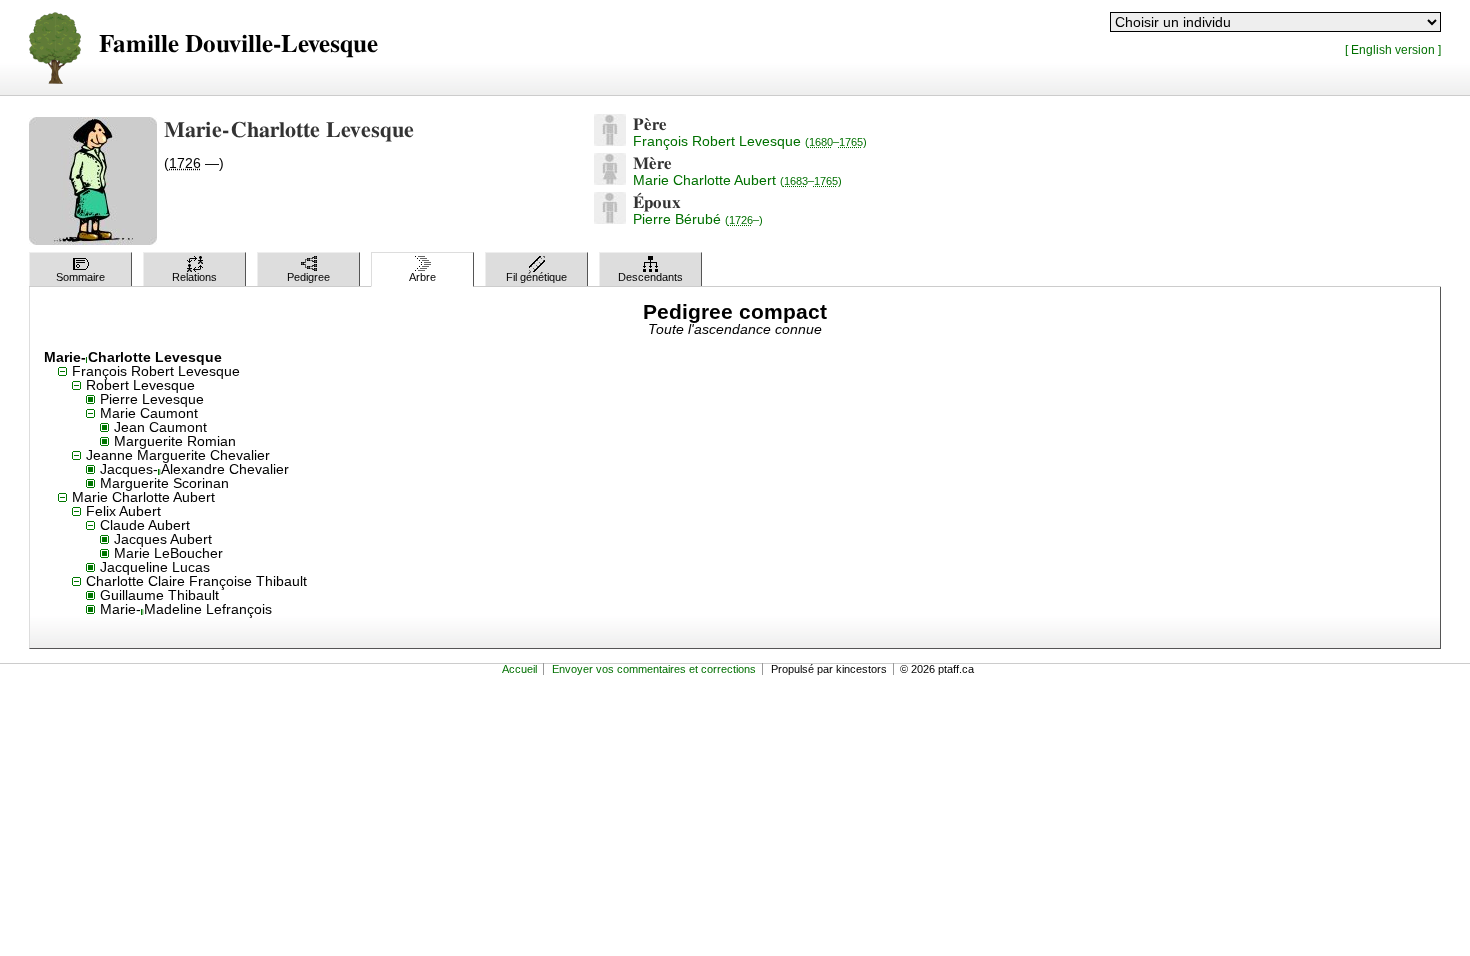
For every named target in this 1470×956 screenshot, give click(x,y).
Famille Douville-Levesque (238, 44)
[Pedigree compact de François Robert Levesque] (610, 141)
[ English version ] (1393, 49)
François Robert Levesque (750, 141)
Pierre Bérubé (698, 219)
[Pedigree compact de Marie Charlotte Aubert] (610, 180)
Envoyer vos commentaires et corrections (654, 669)
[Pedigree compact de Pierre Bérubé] (610, 219)
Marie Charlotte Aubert (737, 180)
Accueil (519, 669)
